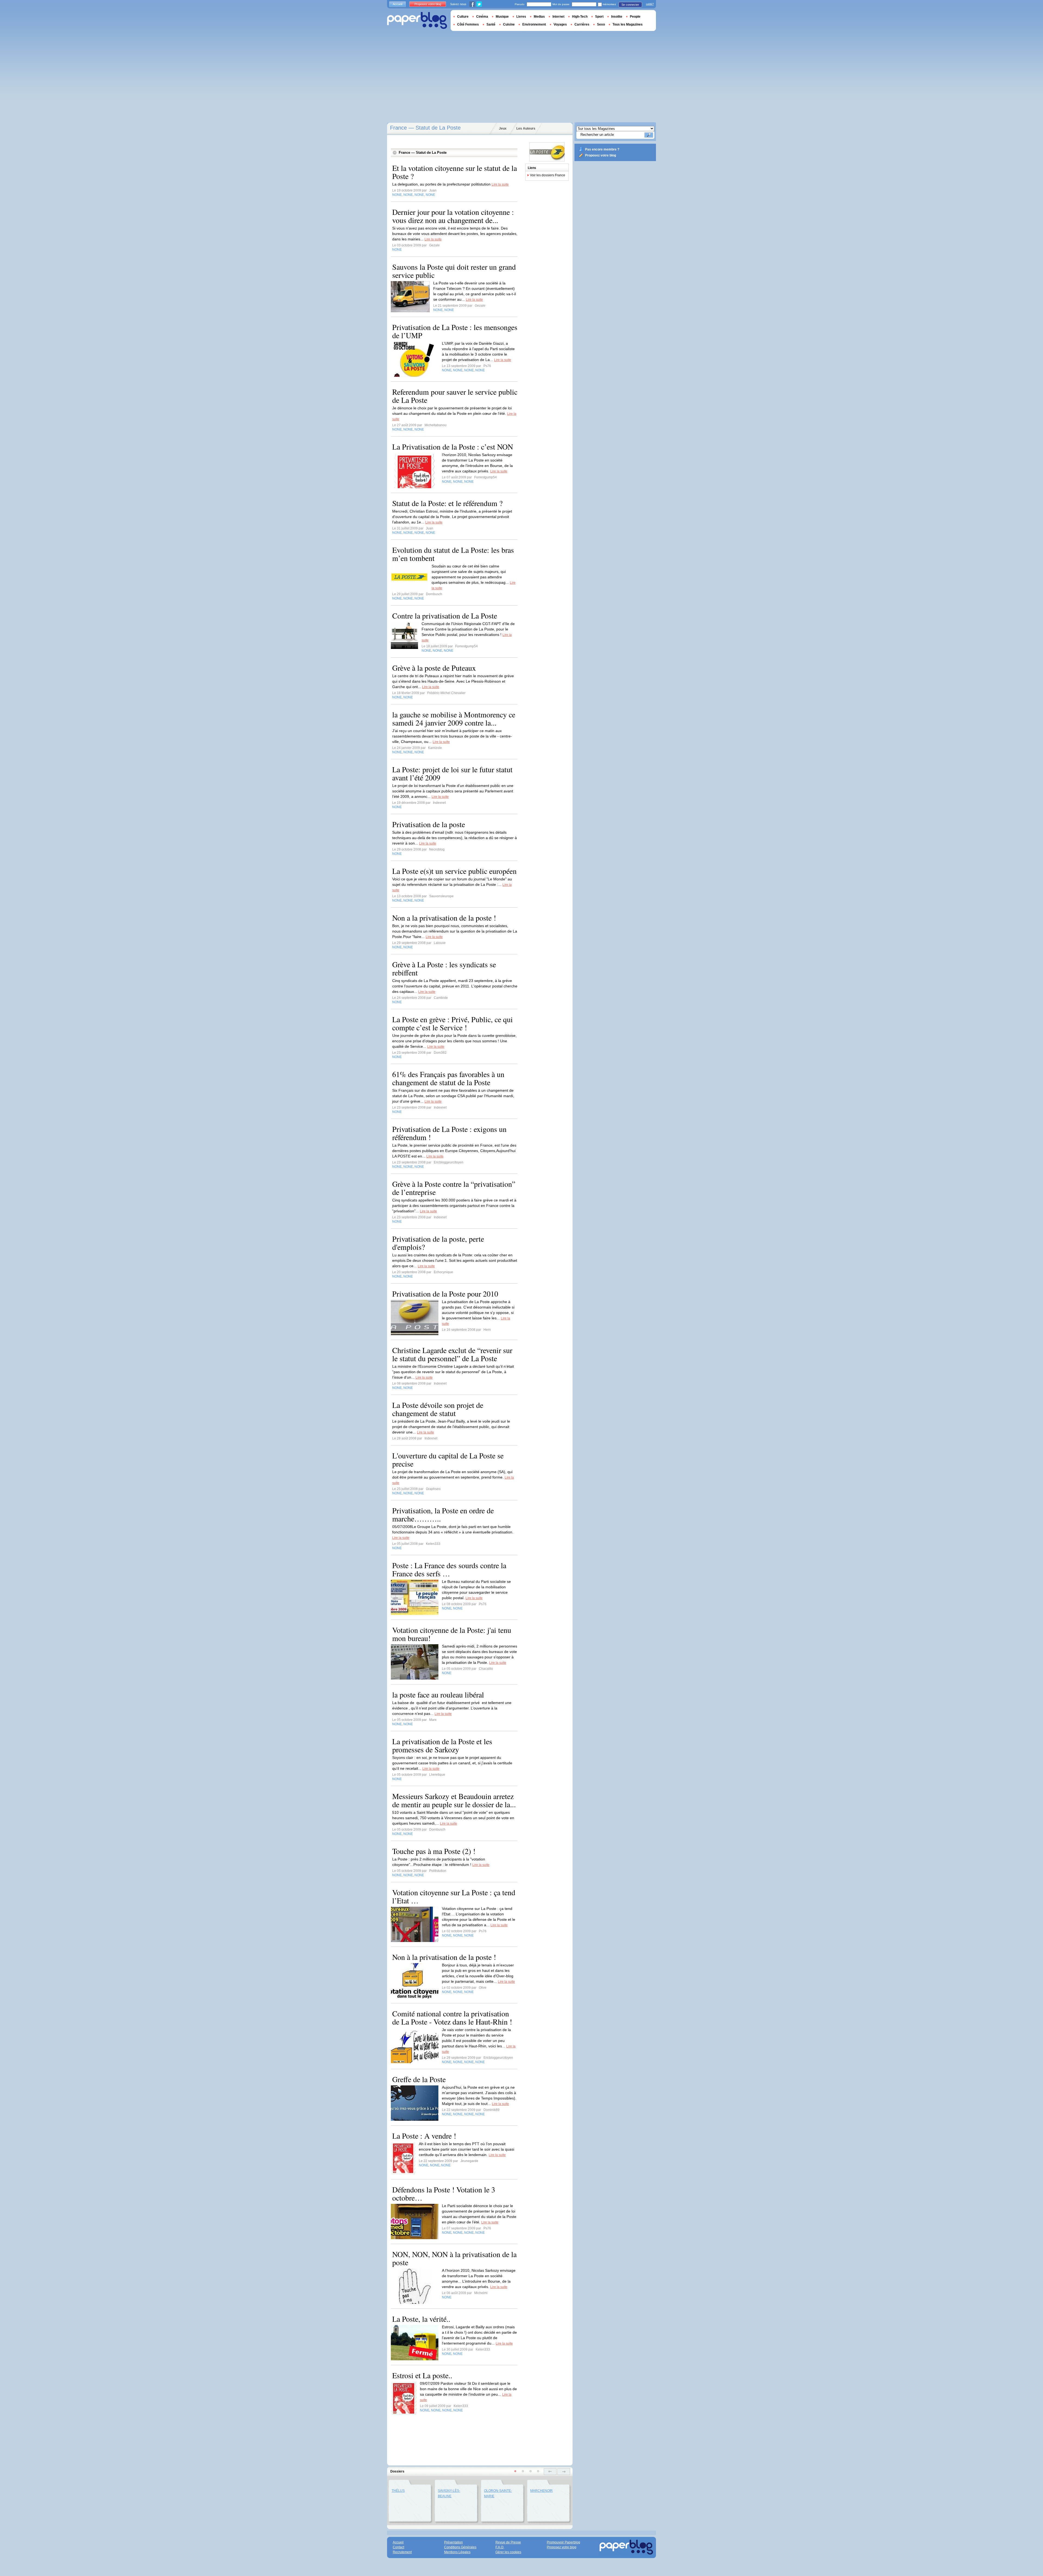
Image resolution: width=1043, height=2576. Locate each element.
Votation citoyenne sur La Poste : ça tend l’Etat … (454, 1896)
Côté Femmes (468, 24)
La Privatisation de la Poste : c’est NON (453, 447)
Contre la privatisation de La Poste (445, 616)
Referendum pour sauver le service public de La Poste (455, 396)
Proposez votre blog (601, 155)
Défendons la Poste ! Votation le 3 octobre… (444, 2194)
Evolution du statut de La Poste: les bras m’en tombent (453, 554)
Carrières (582, 24)
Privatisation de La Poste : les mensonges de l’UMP (455, 331)
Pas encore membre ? (602, 149)
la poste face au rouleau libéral (438, 1695)
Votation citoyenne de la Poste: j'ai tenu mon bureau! (452, 1634)
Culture (463, 17)
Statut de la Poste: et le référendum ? (447, 503)
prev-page (550, 2472)
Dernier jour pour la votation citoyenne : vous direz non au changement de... (453, 216)
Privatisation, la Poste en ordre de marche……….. (443, 1514)
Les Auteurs (526, 128)
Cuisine (509, 24)
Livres (521, 17)
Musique (502, 17)
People (635, 17)
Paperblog (417, 21)
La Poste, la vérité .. (421, 2319)
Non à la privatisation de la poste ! (444, 1957)
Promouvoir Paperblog (563, 2542)
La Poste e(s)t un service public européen (454, 871)
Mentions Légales (457, 2552)
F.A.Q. (500, 2547)
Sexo (601, 24)
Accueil (398, 4)
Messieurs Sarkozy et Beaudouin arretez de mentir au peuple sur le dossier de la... (454, 1800)
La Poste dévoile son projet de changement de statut (438, 1409)
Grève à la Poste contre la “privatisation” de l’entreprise (454, 1188)
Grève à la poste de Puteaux (434, 668)
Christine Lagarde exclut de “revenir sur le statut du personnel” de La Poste (452, 1354)
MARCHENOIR (541, 2491)
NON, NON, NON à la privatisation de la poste (454, 2258)
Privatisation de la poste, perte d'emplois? (438, 1243)
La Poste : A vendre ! (424, 2136)
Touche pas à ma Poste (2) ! (434, 1851)
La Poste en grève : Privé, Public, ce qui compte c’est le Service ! (453, 1023)
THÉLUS (398, 2491)
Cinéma (482, 17)
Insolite (617, 17)
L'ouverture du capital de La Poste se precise (448, 1460)
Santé (491, 24)
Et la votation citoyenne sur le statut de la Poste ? (455, 172)
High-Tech (580, 17)
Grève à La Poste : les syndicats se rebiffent (444, 968)
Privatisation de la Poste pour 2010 (445, 1294)
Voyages (560, 24)
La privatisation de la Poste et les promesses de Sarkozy (442, 1745)
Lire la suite (500, 184)
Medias (539, 17)
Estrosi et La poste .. (422, 2375)
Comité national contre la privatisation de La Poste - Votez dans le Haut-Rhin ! (452, 2017)
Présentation (453, 2542)
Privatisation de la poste (429, 824)
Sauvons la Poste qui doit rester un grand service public (454, 271)
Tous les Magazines (628, 24)
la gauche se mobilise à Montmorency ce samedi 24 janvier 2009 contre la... (454, 718)
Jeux (503, 128)
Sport (599, 17)
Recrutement (402, 2552)
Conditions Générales (460, 2547)
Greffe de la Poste (419, 2079)
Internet (558, 17)
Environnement (534, 24)
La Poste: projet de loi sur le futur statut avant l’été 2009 (452, 773)
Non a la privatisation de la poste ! (444, 918)
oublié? (650, 4)
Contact (398, 2547)
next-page (564, 2472)
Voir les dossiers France (548, 175)
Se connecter (630, 5)
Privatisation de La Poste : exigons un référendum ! (449, 1133)
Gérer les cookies (508, 2552)
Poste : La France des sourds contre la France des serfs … (449, 1569)
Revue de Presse (508, 2542)
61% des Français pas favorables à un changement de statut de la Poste (448, 1078)
